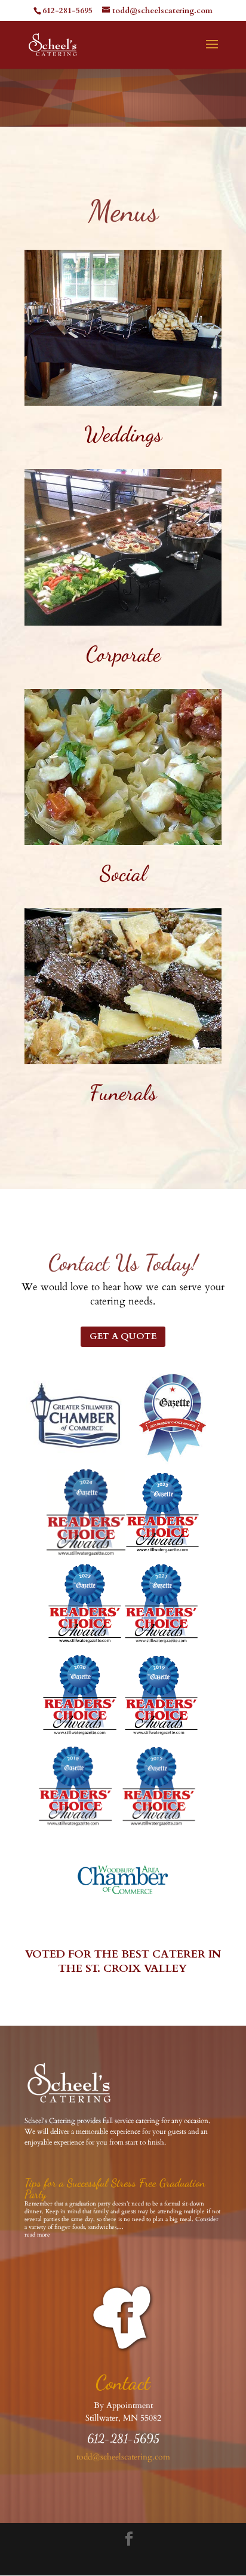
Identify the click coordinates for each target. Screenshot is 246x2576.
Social (123, 873)
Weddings (123, 434)
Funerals (123, 1093)
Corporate (123, 654)
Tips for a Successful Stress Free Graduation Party (115, 2188)
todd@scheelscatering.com (123, 2457)
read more (37, 2235)
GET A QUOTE (123, 1336)
